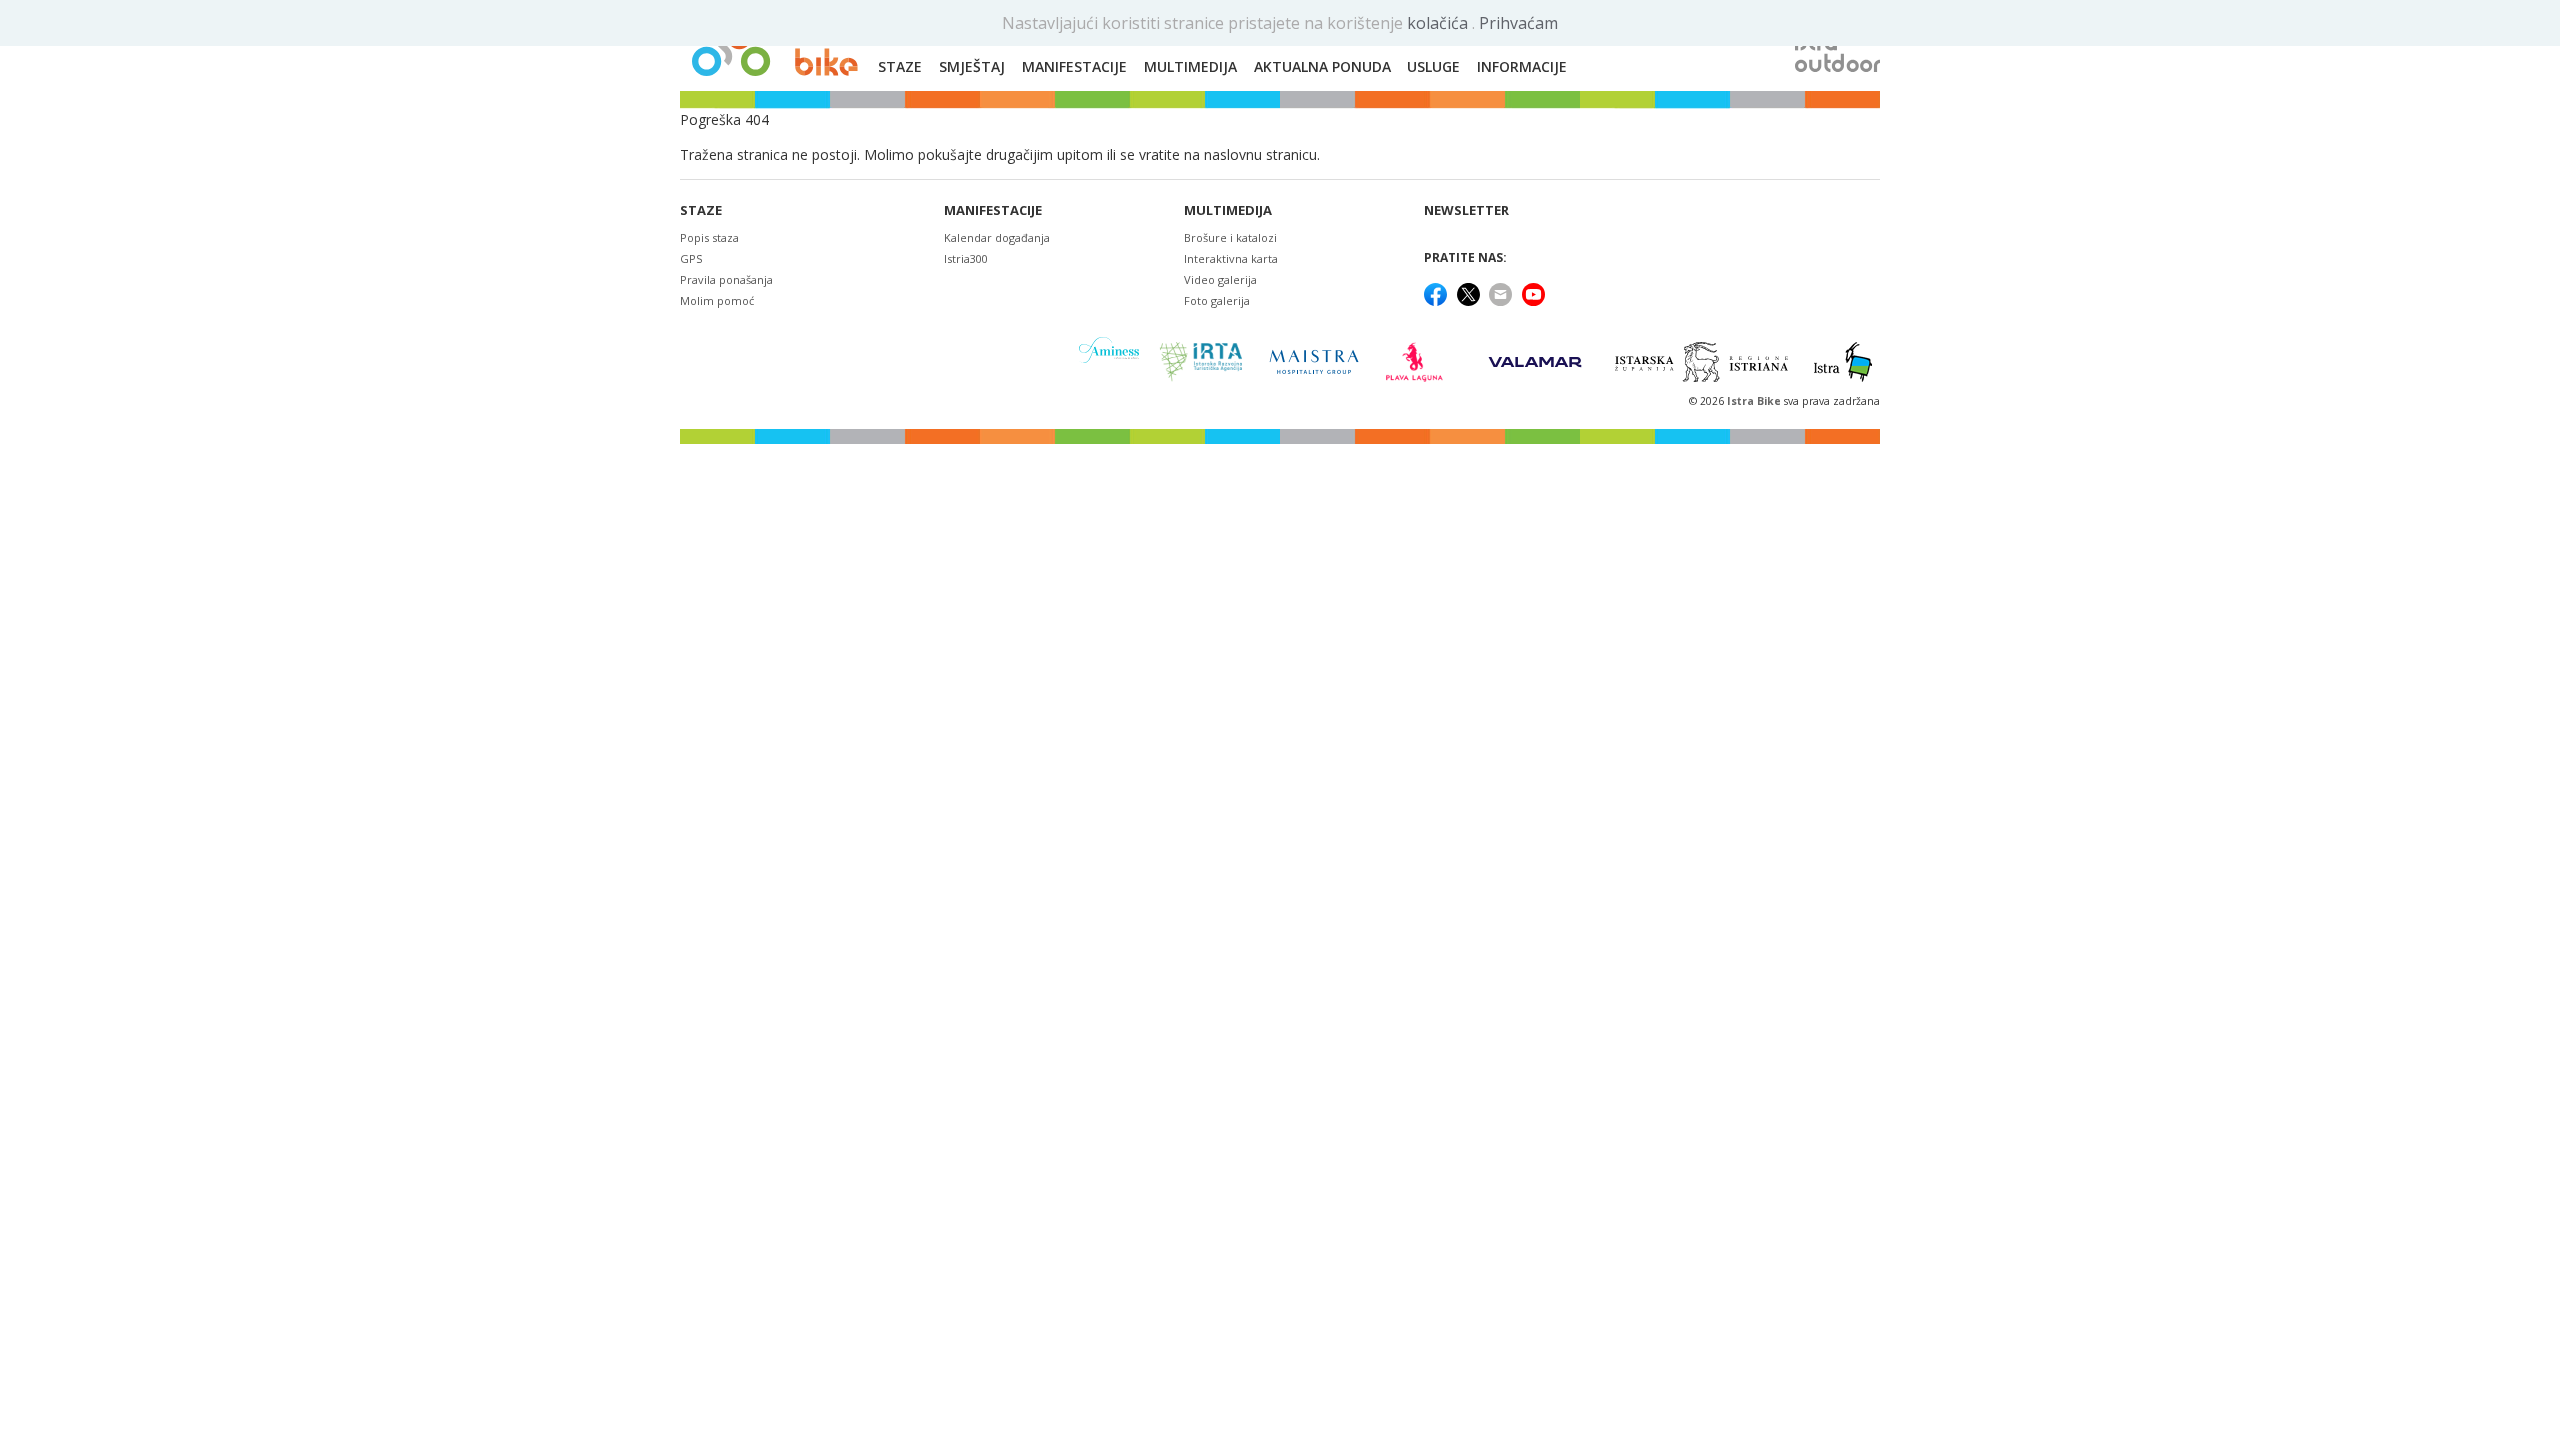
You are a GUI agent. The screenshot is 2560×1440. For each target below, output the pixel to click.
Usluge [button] (1433, 66)
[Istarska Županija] (1704, 362)
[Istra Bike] (775, 46)
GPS (691, 258)
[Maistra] (1314, 361)
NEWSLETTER (1466, 210)
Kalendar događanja (997, 237)
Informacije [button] (1522, 66)
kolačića (1439, 23)
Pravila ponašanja (726, 279)
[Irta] (1200, 362)
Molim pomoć (717, 300)
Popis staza (709, 237)
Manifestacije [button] (1074, 66)
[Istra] (1843, 362)
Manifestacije (993, 210)
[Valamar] (1535, 362)
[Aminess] (1109, 361)
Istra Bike (1755, 401)
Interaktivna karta (1231, 258)
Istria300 (966, 258)
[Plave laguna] (1420, 362)
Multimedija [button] (1190, 66)
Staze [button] (900, 66)
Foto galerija (1217, 300)
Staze (701, 210)
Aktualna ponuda (1322, 66)
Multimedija (1228, 210)
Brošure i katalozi (1230, 237)
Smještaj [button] (972, 66)
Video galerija (1220, 279)
